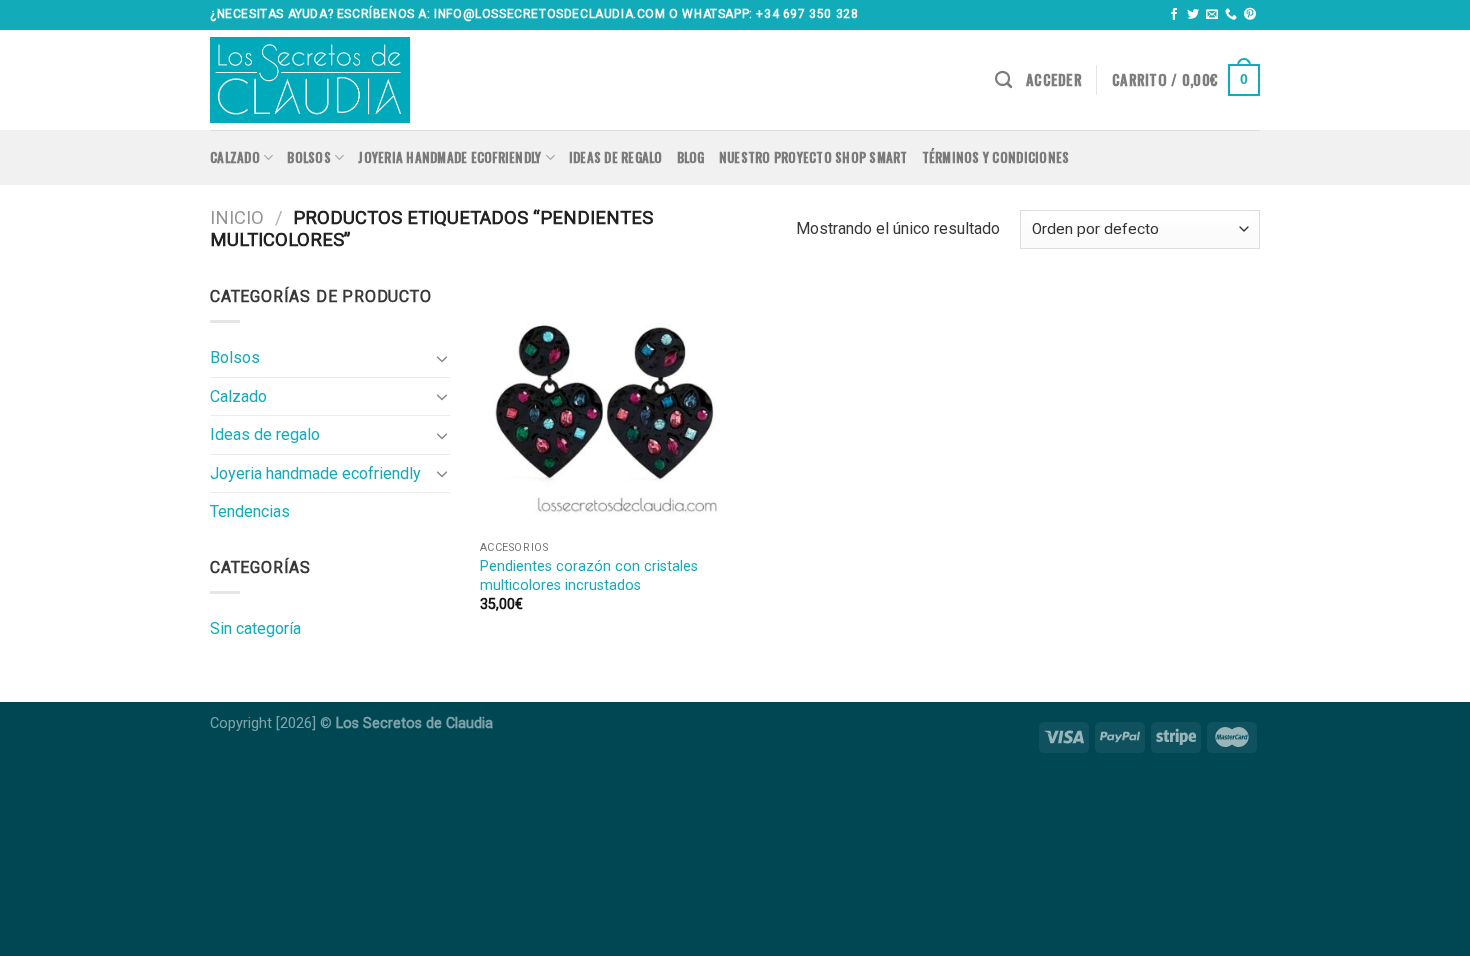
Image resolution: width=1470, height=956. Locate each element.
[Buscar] (1003, 80)
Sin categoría (255, 628)
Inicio (237, 217)
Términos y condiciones (996, 157)
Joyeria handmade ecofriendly (449, 157)
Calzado (235, 157)
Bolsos (309, 157)
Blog (691, 157)
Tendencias (250, 511)
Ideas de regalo (616, 157)
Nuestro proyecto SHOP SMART (813, 157)
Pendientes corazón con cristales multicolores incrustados (589, 576)
